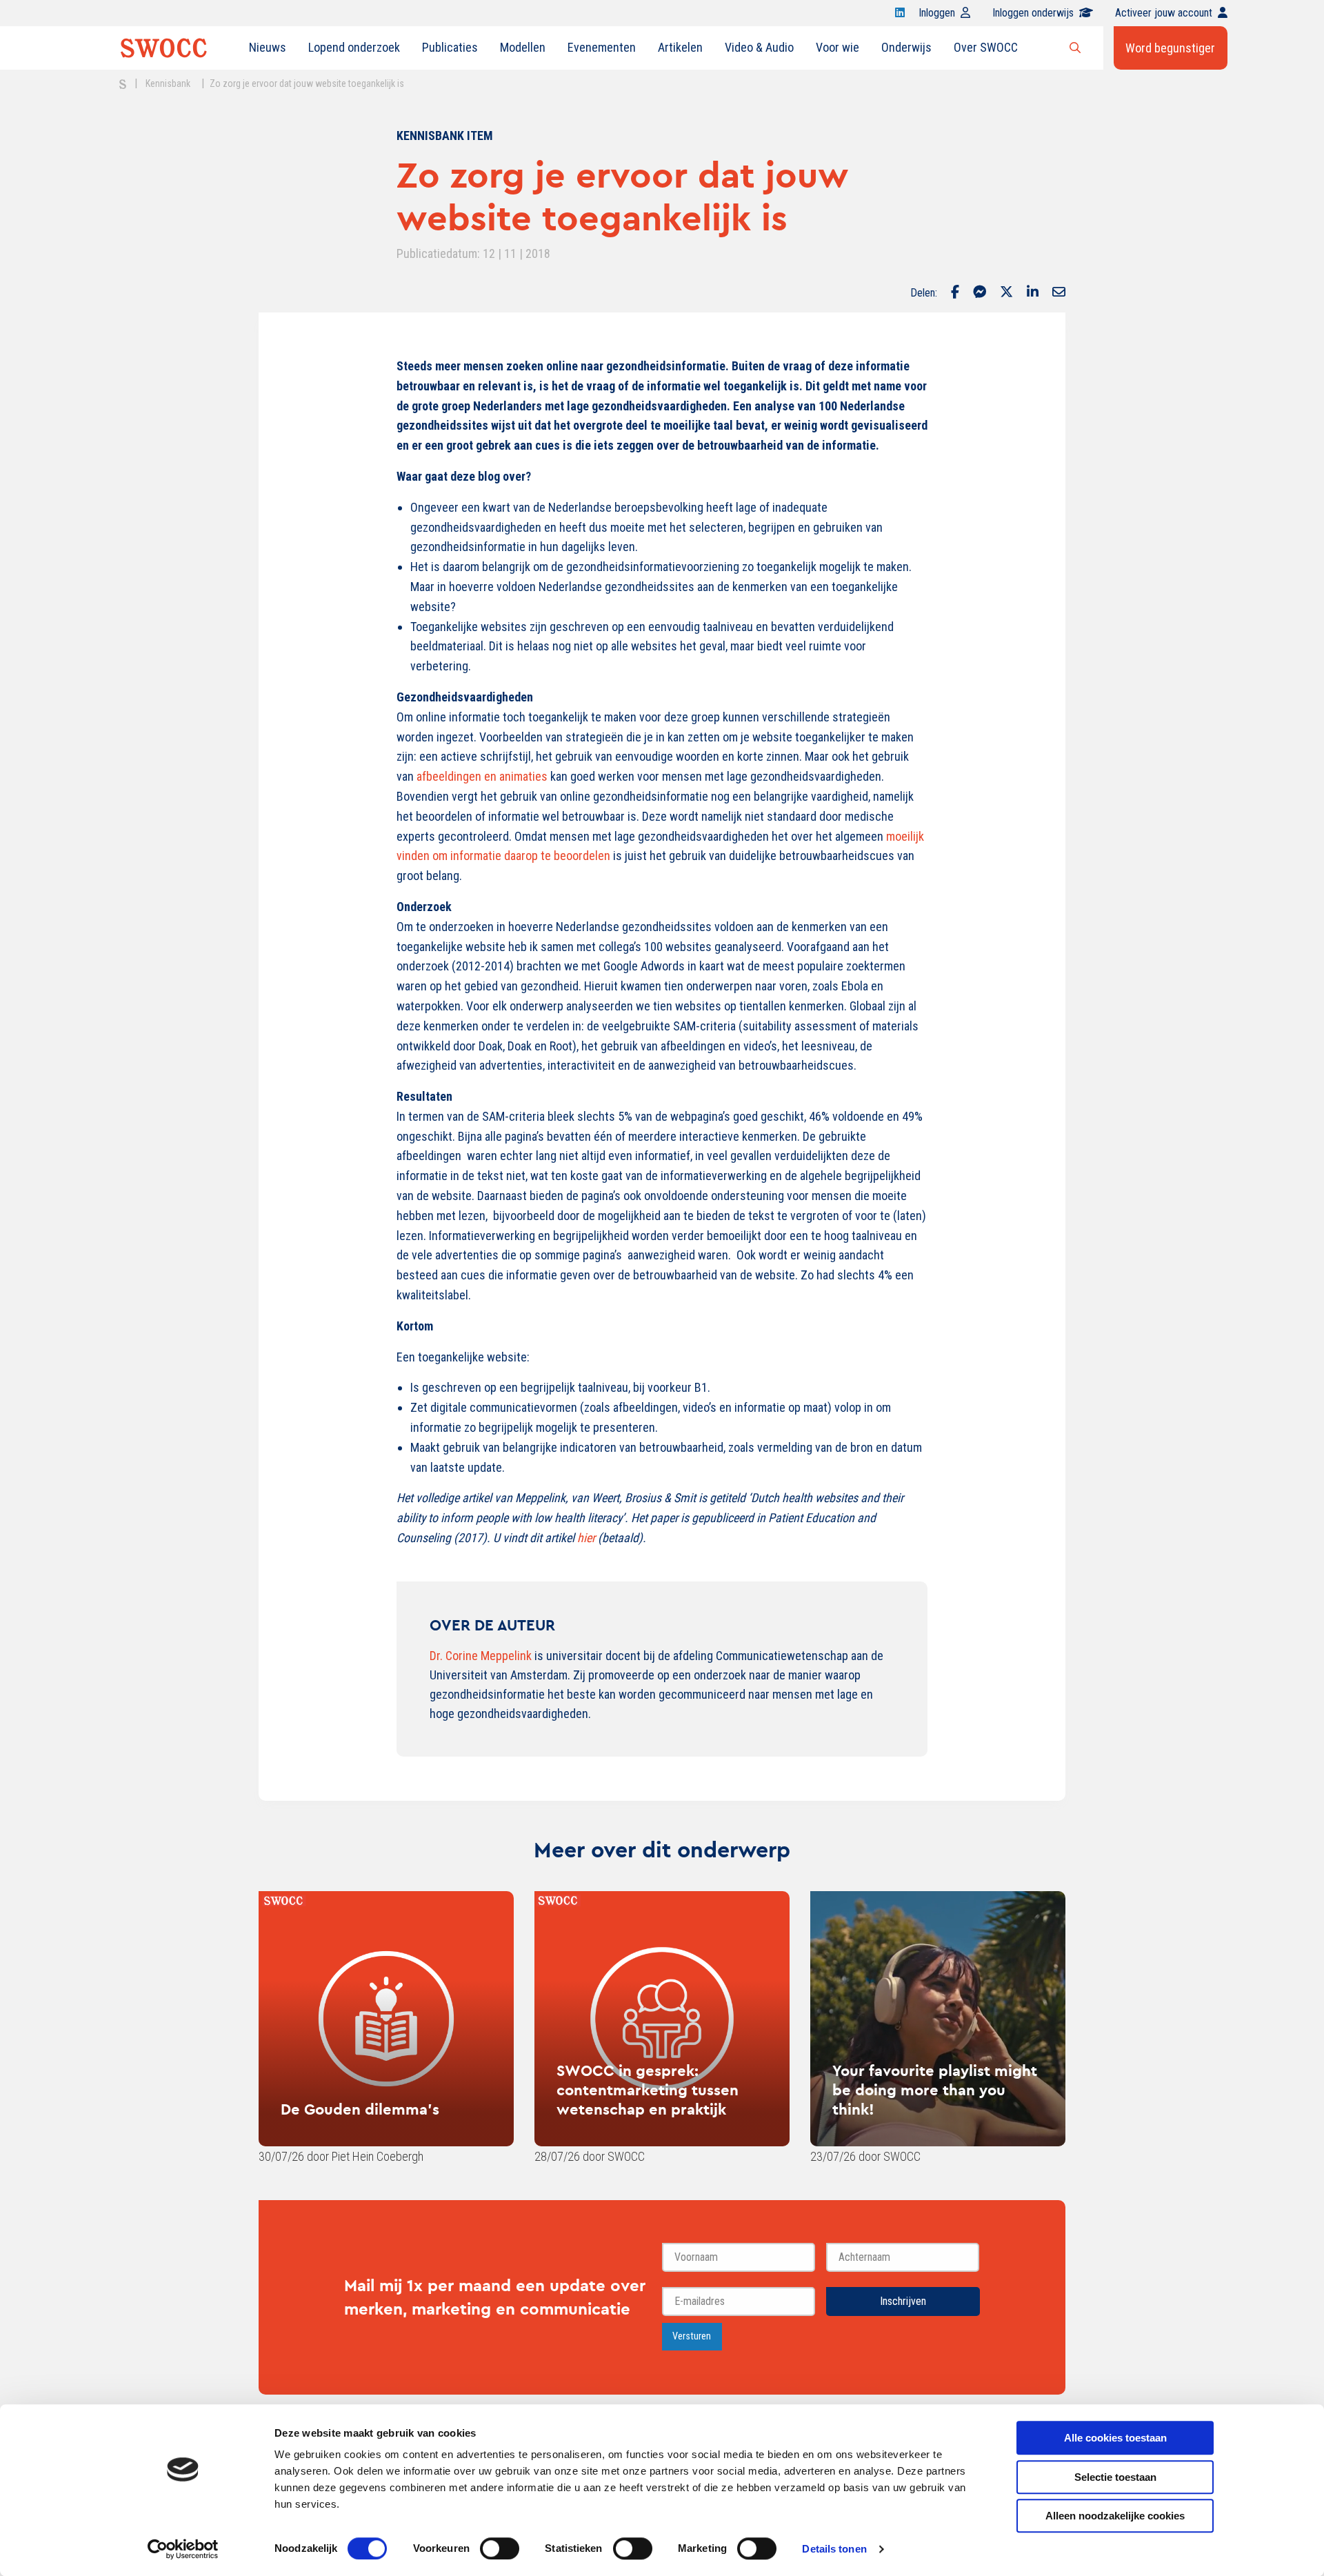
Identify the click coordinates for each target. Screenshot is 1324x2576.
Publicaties (450, 47)
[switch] (500, 2548)
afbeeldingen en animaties (482, 776)
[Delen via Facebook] (955, 293)
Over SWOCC (986, 47)
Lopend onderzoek (354, 47)
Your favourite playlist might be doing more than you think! (935, 2090)
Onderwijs (906, 47)
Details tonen (834, 2549)
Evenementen (602, 47)
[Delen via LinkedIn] (1033, 293)
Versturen (692, 2336)
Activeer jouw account (1164, 13)
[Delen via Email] (1059, 293)
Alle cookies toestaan (1115, 2438)
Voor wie (837, 47)
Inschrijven (903, 2301)
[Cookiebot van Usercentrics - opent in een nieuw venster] (183, 2549)
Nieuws (268, 47)
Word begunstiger (1170, 48)
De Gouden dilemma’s (360, 2109)
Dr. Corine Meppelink (481, 1656)
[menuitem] (268, 48)
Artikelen (680, 47)
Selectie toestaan (1115, 2477)
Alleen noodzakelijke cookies (1115, 2516)
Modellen (523, 47)
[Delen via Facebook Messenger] (980, 293)
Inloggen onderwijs (1033, 13)
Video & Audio (759, 47)
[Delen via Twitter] (1006, 293)
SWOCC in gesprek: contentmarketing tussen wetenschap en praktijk (648, 2090)
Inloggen (937, 13)
